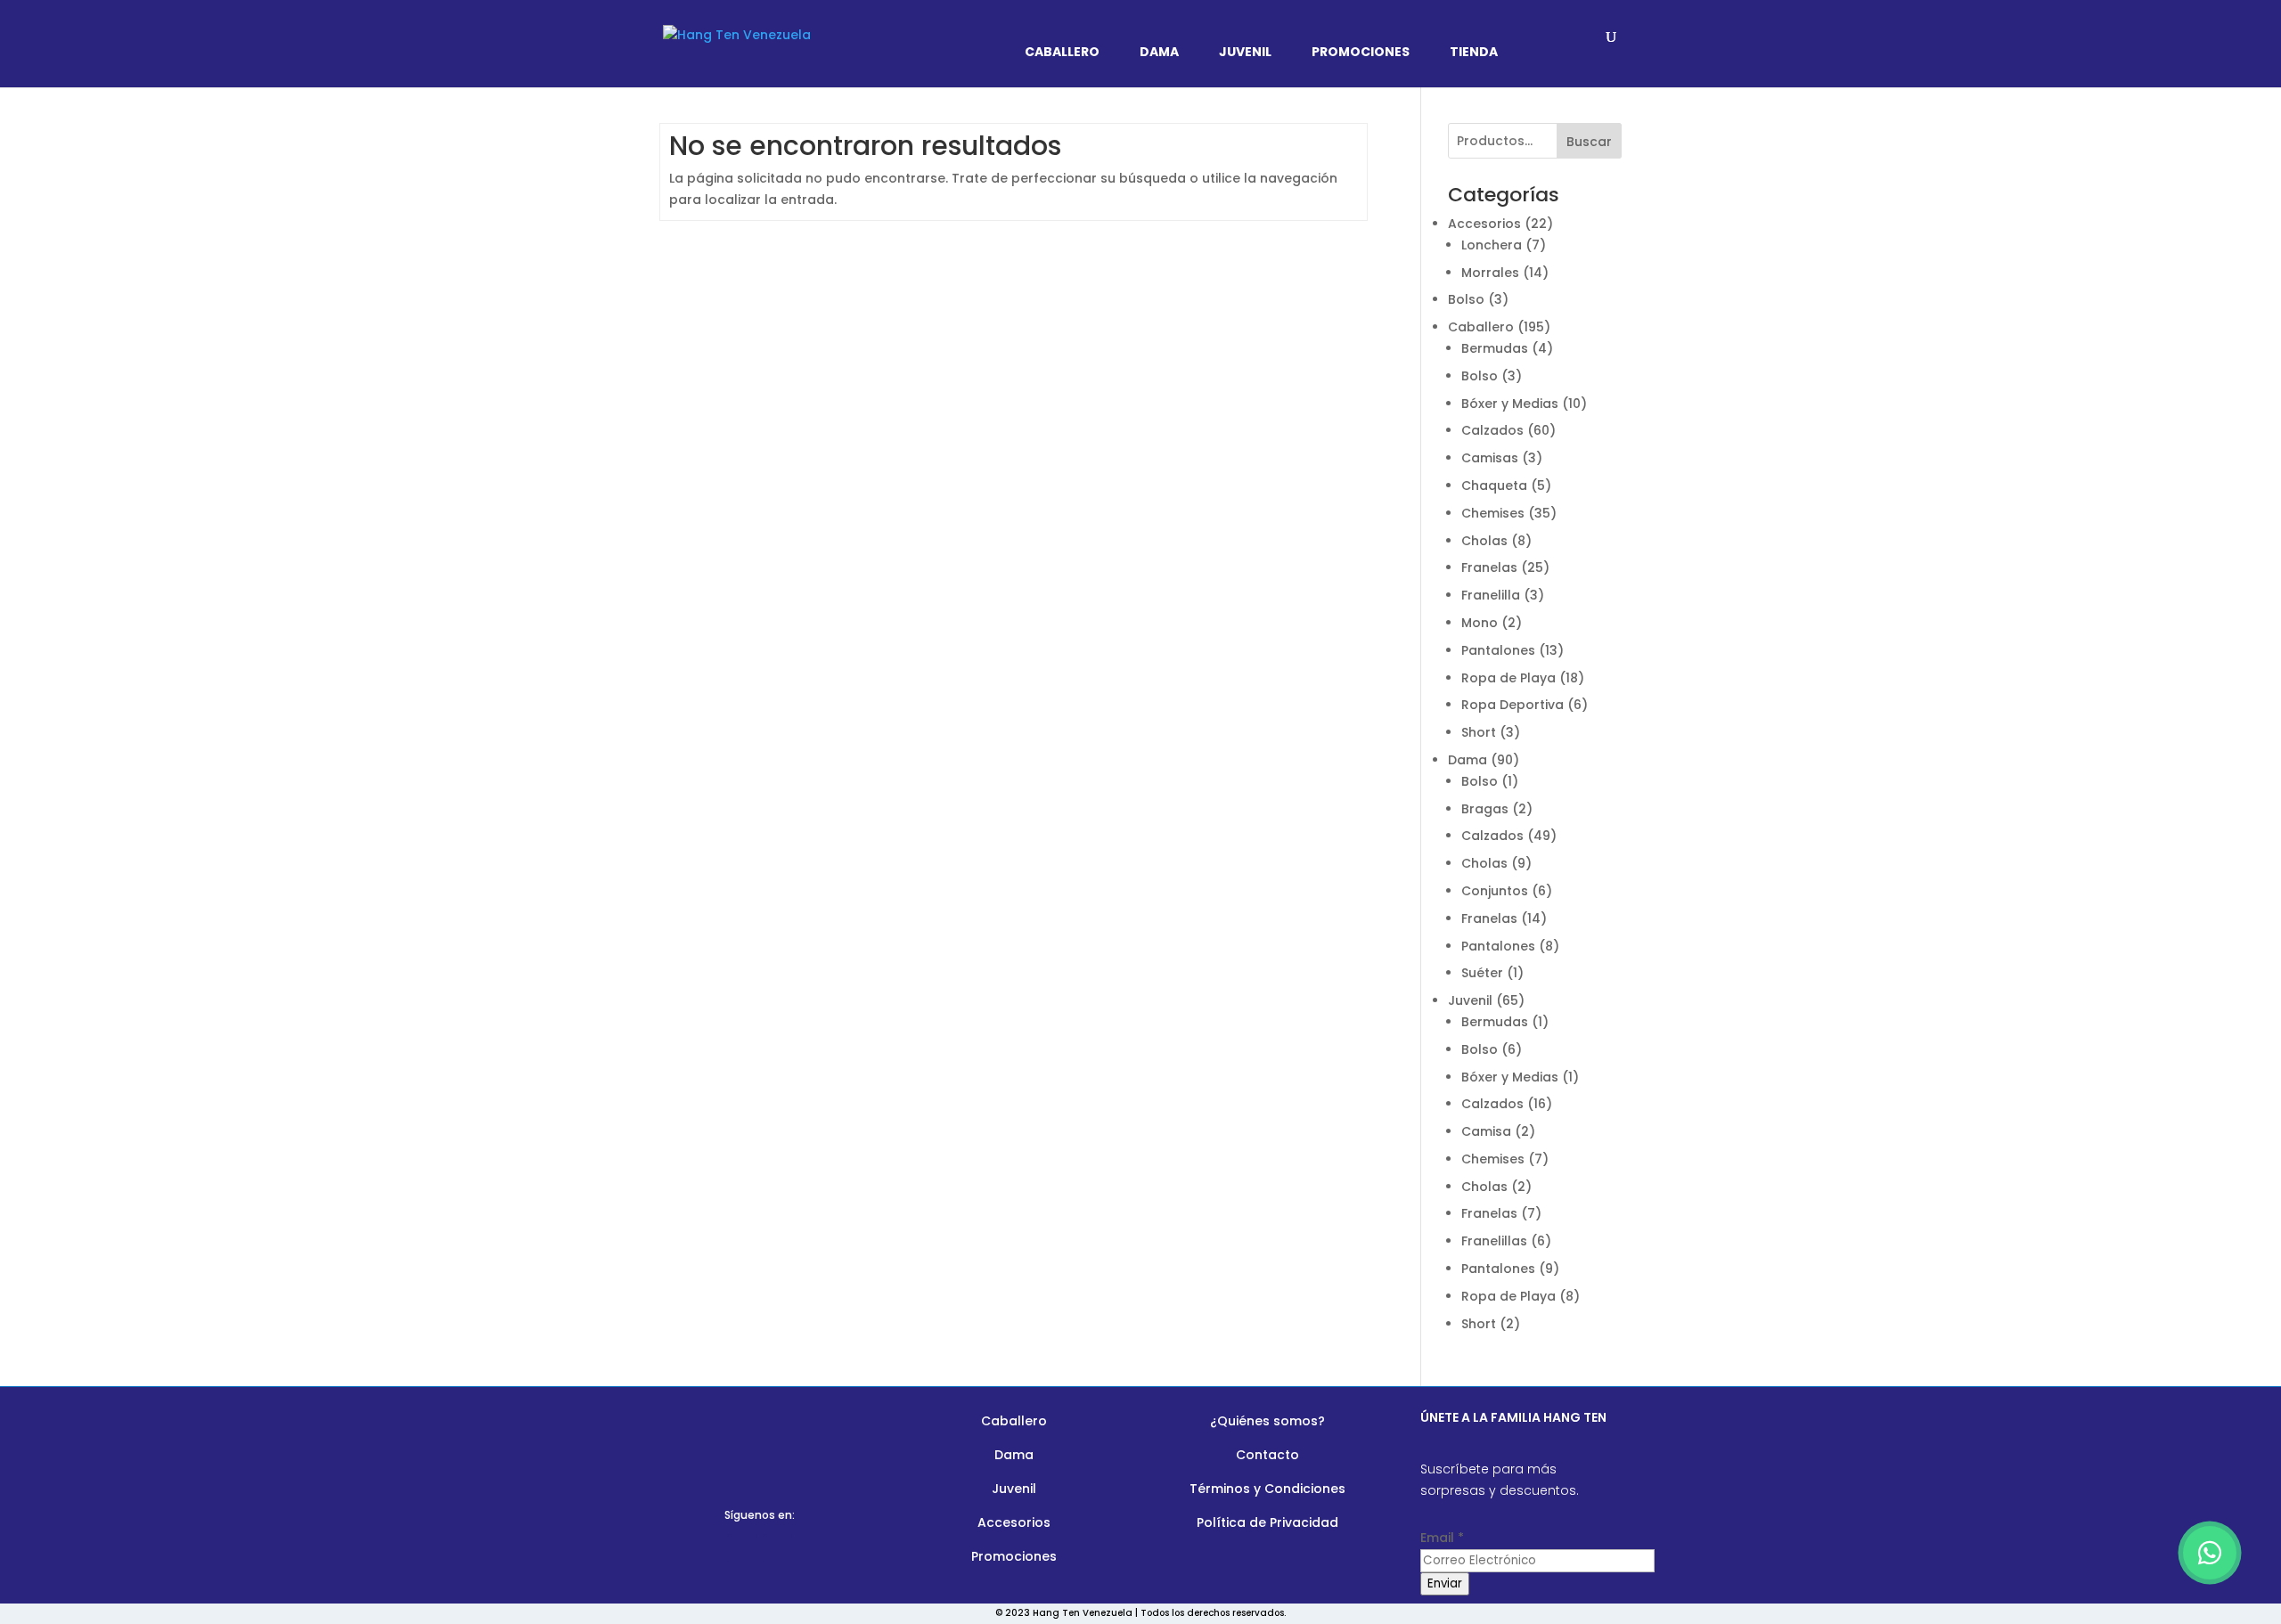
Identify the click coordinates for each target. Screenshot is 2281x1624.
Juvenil (1245, 53)
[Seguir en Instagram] (778, 1548)
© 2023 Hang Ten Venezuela (1064, 1613)
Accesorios (1014, 1522)
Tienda (1474, 53)
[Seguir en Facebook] (742, 1548)
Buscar (1589, 142)
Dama (1159, 53)
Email (1442, 1538)
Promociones (1361, 53)
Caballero (1062, 53)
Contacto (1267, 1455)
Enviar (1445, 1583)
